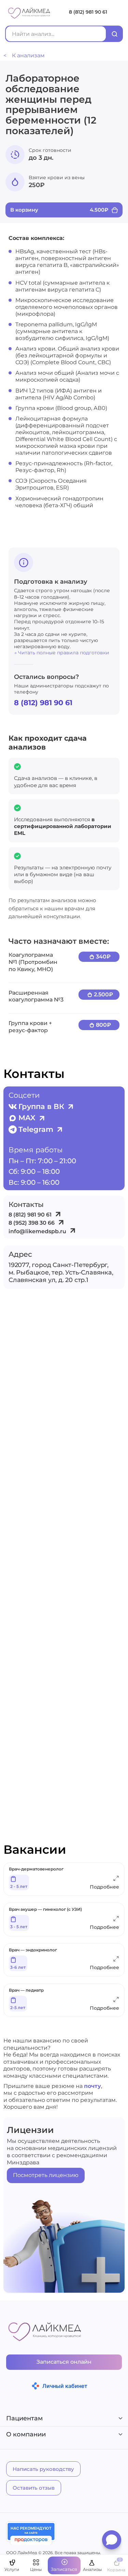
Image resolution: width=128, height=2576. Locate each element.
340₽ (103, 957)
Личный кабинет (65, 2386)
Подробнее (104, 1887)
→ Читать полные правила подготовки (62, 653)
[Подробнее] (116, 1880)
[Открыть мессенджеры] (112, 2542)
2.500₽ (103, 994)
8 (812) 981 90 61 (88, 12)
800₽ (103, 1025)
